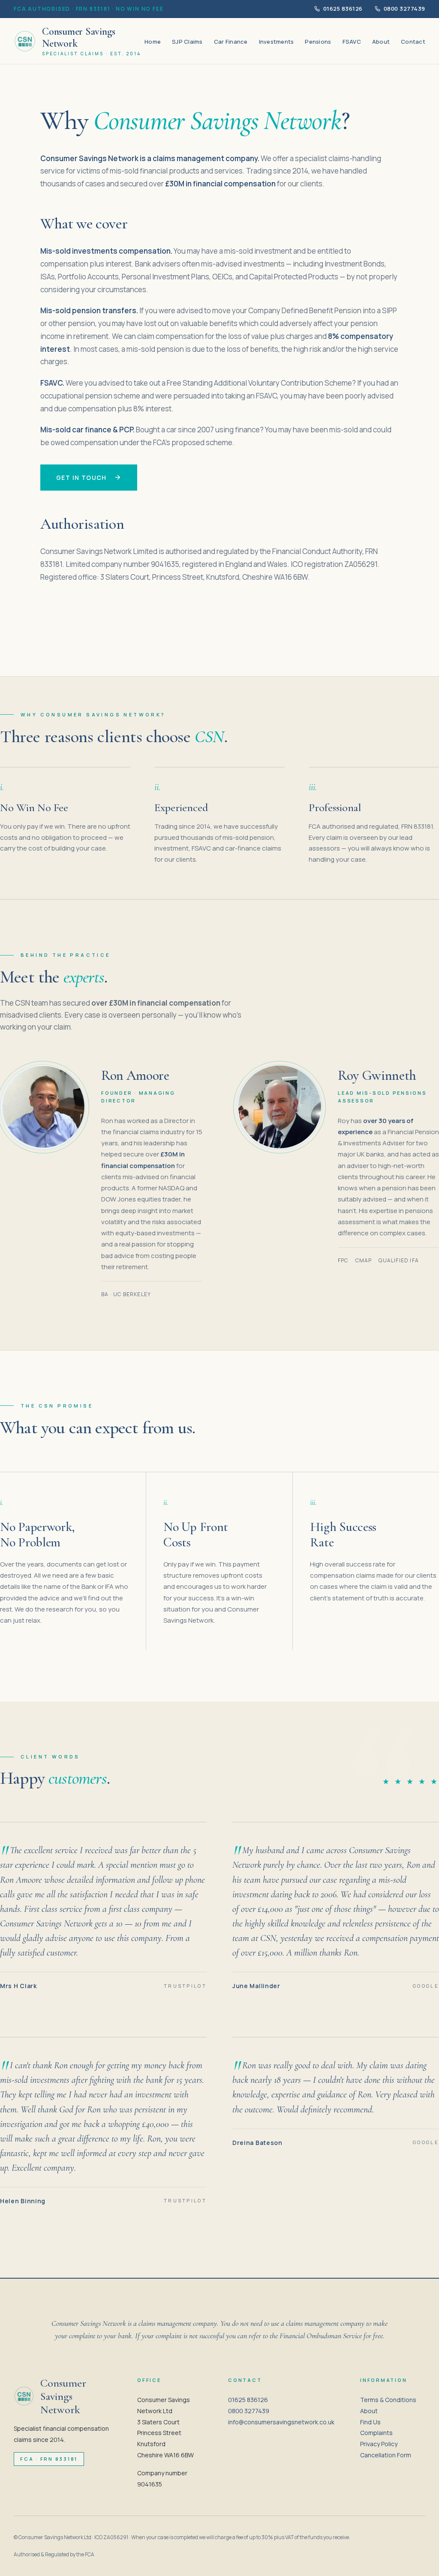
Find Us (370, 2422)
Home (153, 42)
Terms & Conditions (388, 2400)
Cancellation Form (386, 2455)
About (381, 42)
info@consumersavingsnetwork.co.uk (281, 2422)
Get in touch (81, 478)
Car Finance (231, 42)
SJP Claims (187, 42)
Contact (413, 42)
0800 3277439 (404, 9)
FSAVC (352, 42)
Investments (277, 42)
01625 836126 (343, 9)
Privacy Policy (379, 2444)
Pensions (318, 42)
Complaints (376, 2433)
